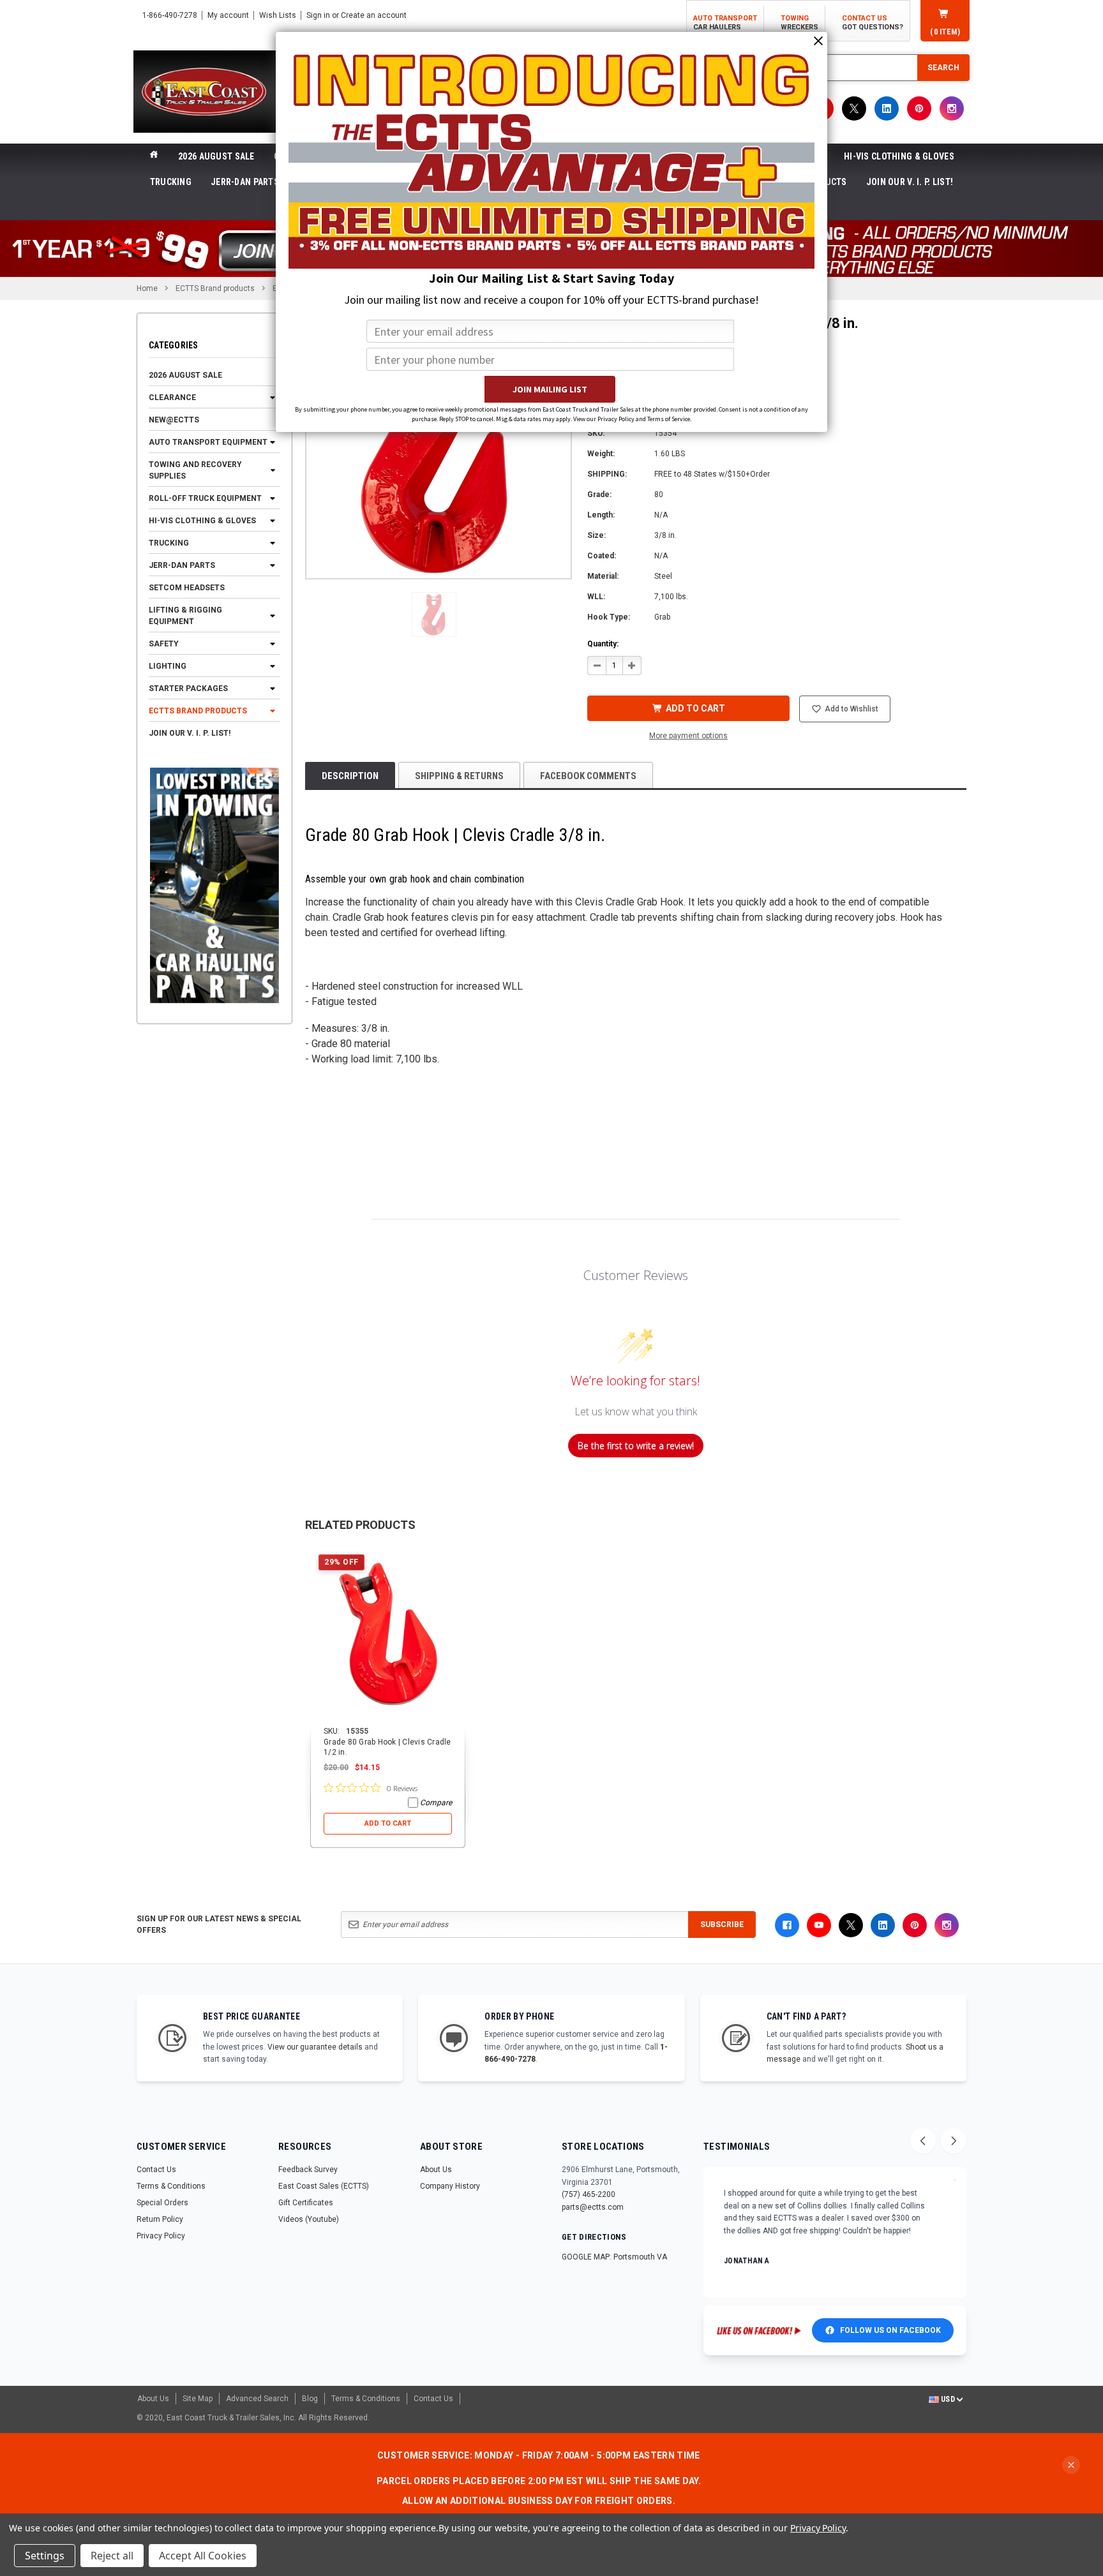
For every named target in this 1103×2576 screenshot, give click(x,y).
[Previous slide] (923, 2141)
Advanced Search (257, 2399)
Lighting (168, 666)
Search (943, 68)
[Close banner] (1071, 2465)
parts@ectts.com (593, 2207)
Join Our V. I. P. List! (910, 182)
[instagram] (952, 108)
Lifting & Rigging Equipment (185, 616)
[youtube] (819, 1925)
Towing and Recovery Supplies (195, 470)
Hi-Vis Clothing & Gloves (899, 156)
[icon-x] (854, 108)
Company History (450, 2186)
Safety (164, 644)
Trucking (171, 182)
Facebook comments (588, 776)
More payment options (688, 736)
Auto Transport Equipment (208, 442)
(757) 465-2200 (589, 2194)
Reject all (112, 2556)
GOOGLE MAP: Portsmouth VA (614, 2257)
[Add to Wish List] (456, 1555)
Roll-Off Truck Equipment (205, 498)
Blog (310, 2399)
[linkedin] (887, 108)
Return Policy (160, 2219)
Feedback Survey (308, 2170)
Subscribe (722, 1925)
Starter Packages (188, 689)
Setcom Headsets (187, 588)
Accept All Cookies (203, 2556)
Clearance (172, 398)
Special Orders (162, 2203)
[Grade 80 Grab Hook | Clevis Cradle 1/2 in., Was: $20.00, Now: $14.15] (388, 1636)
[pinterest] (919, 108)
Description (350, 776)
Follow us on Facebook (890, 2330)
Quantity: (603, 644)
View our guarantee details (315, 2047)
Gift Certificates (306, 2203)
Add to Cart (388, 1823)
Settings (45, 2556)
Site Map (198, 2399)
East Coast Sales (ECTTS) (324, 2186)
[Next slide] (954, 2141)
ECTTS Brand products (198, 711)
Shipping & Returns (459, 776)
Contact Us (156, 2170)
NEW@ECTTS (174, 420)
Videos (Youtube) (309, 2219)
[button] (434, 614)
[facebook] (787, 1925)
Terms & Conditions (171, 2186)
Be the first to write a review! (636, 1446)
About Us (436, 2170)
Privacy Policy (161, 2236)
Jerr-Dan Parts (245, 182)
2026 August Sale (216, 156)
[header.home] (154, 156)
